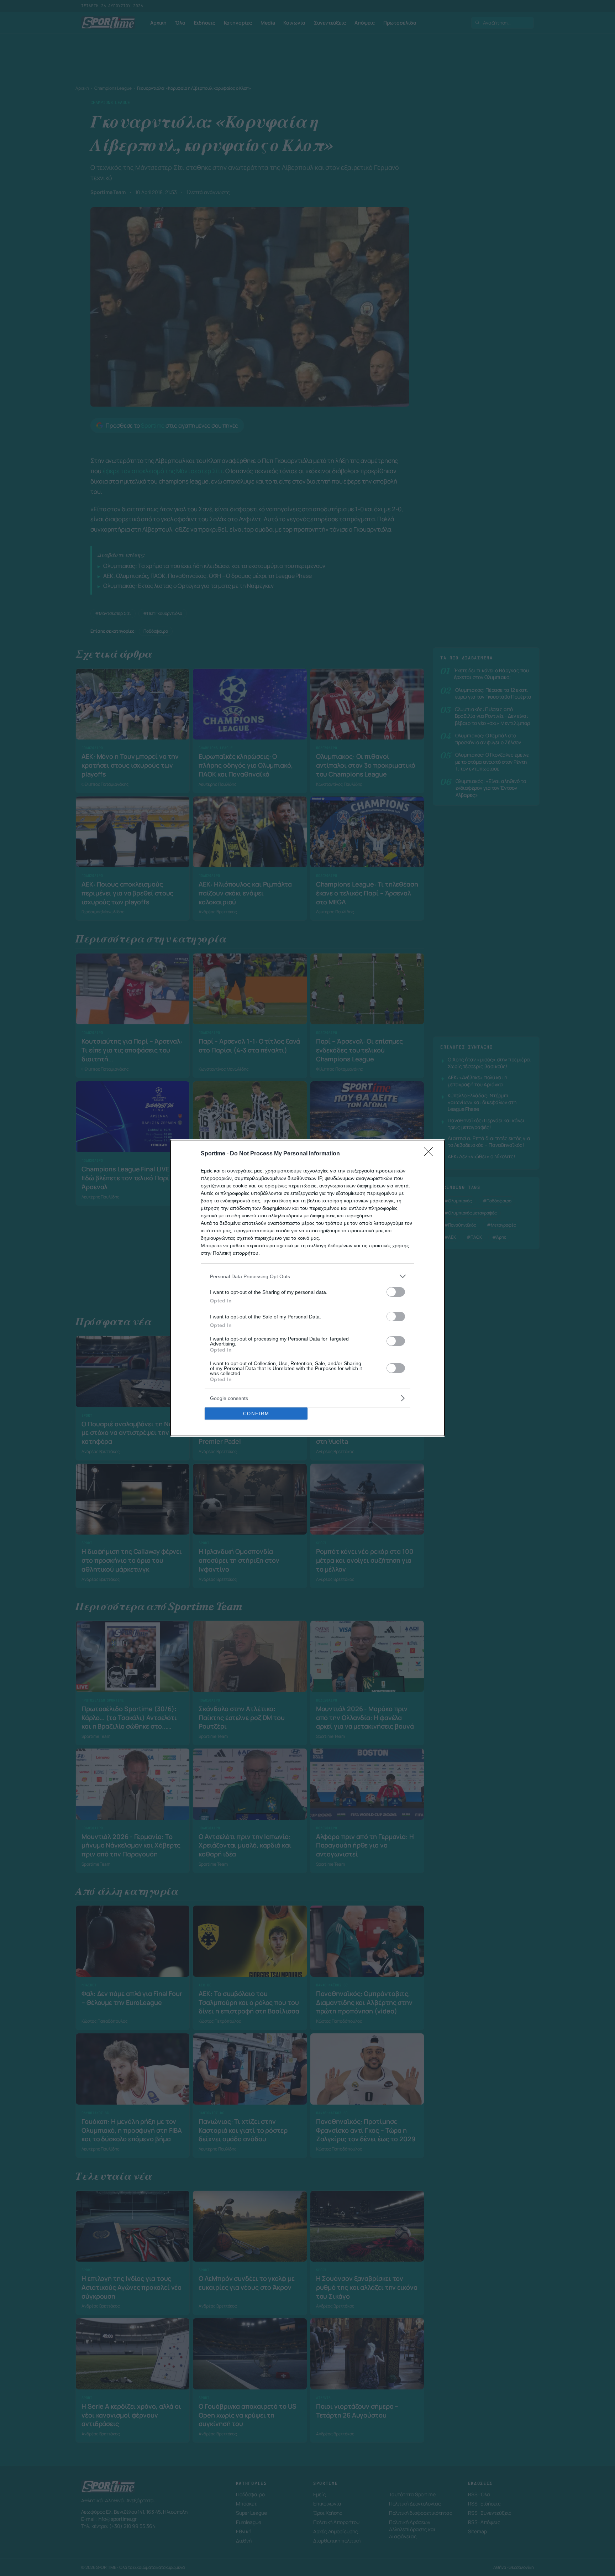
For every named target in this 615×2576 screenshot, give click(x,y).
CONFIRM (256, 1414)
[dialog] (307, 1288)
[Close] (431, 1154)
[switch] (396, 1292)
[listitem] (307, 1276)
